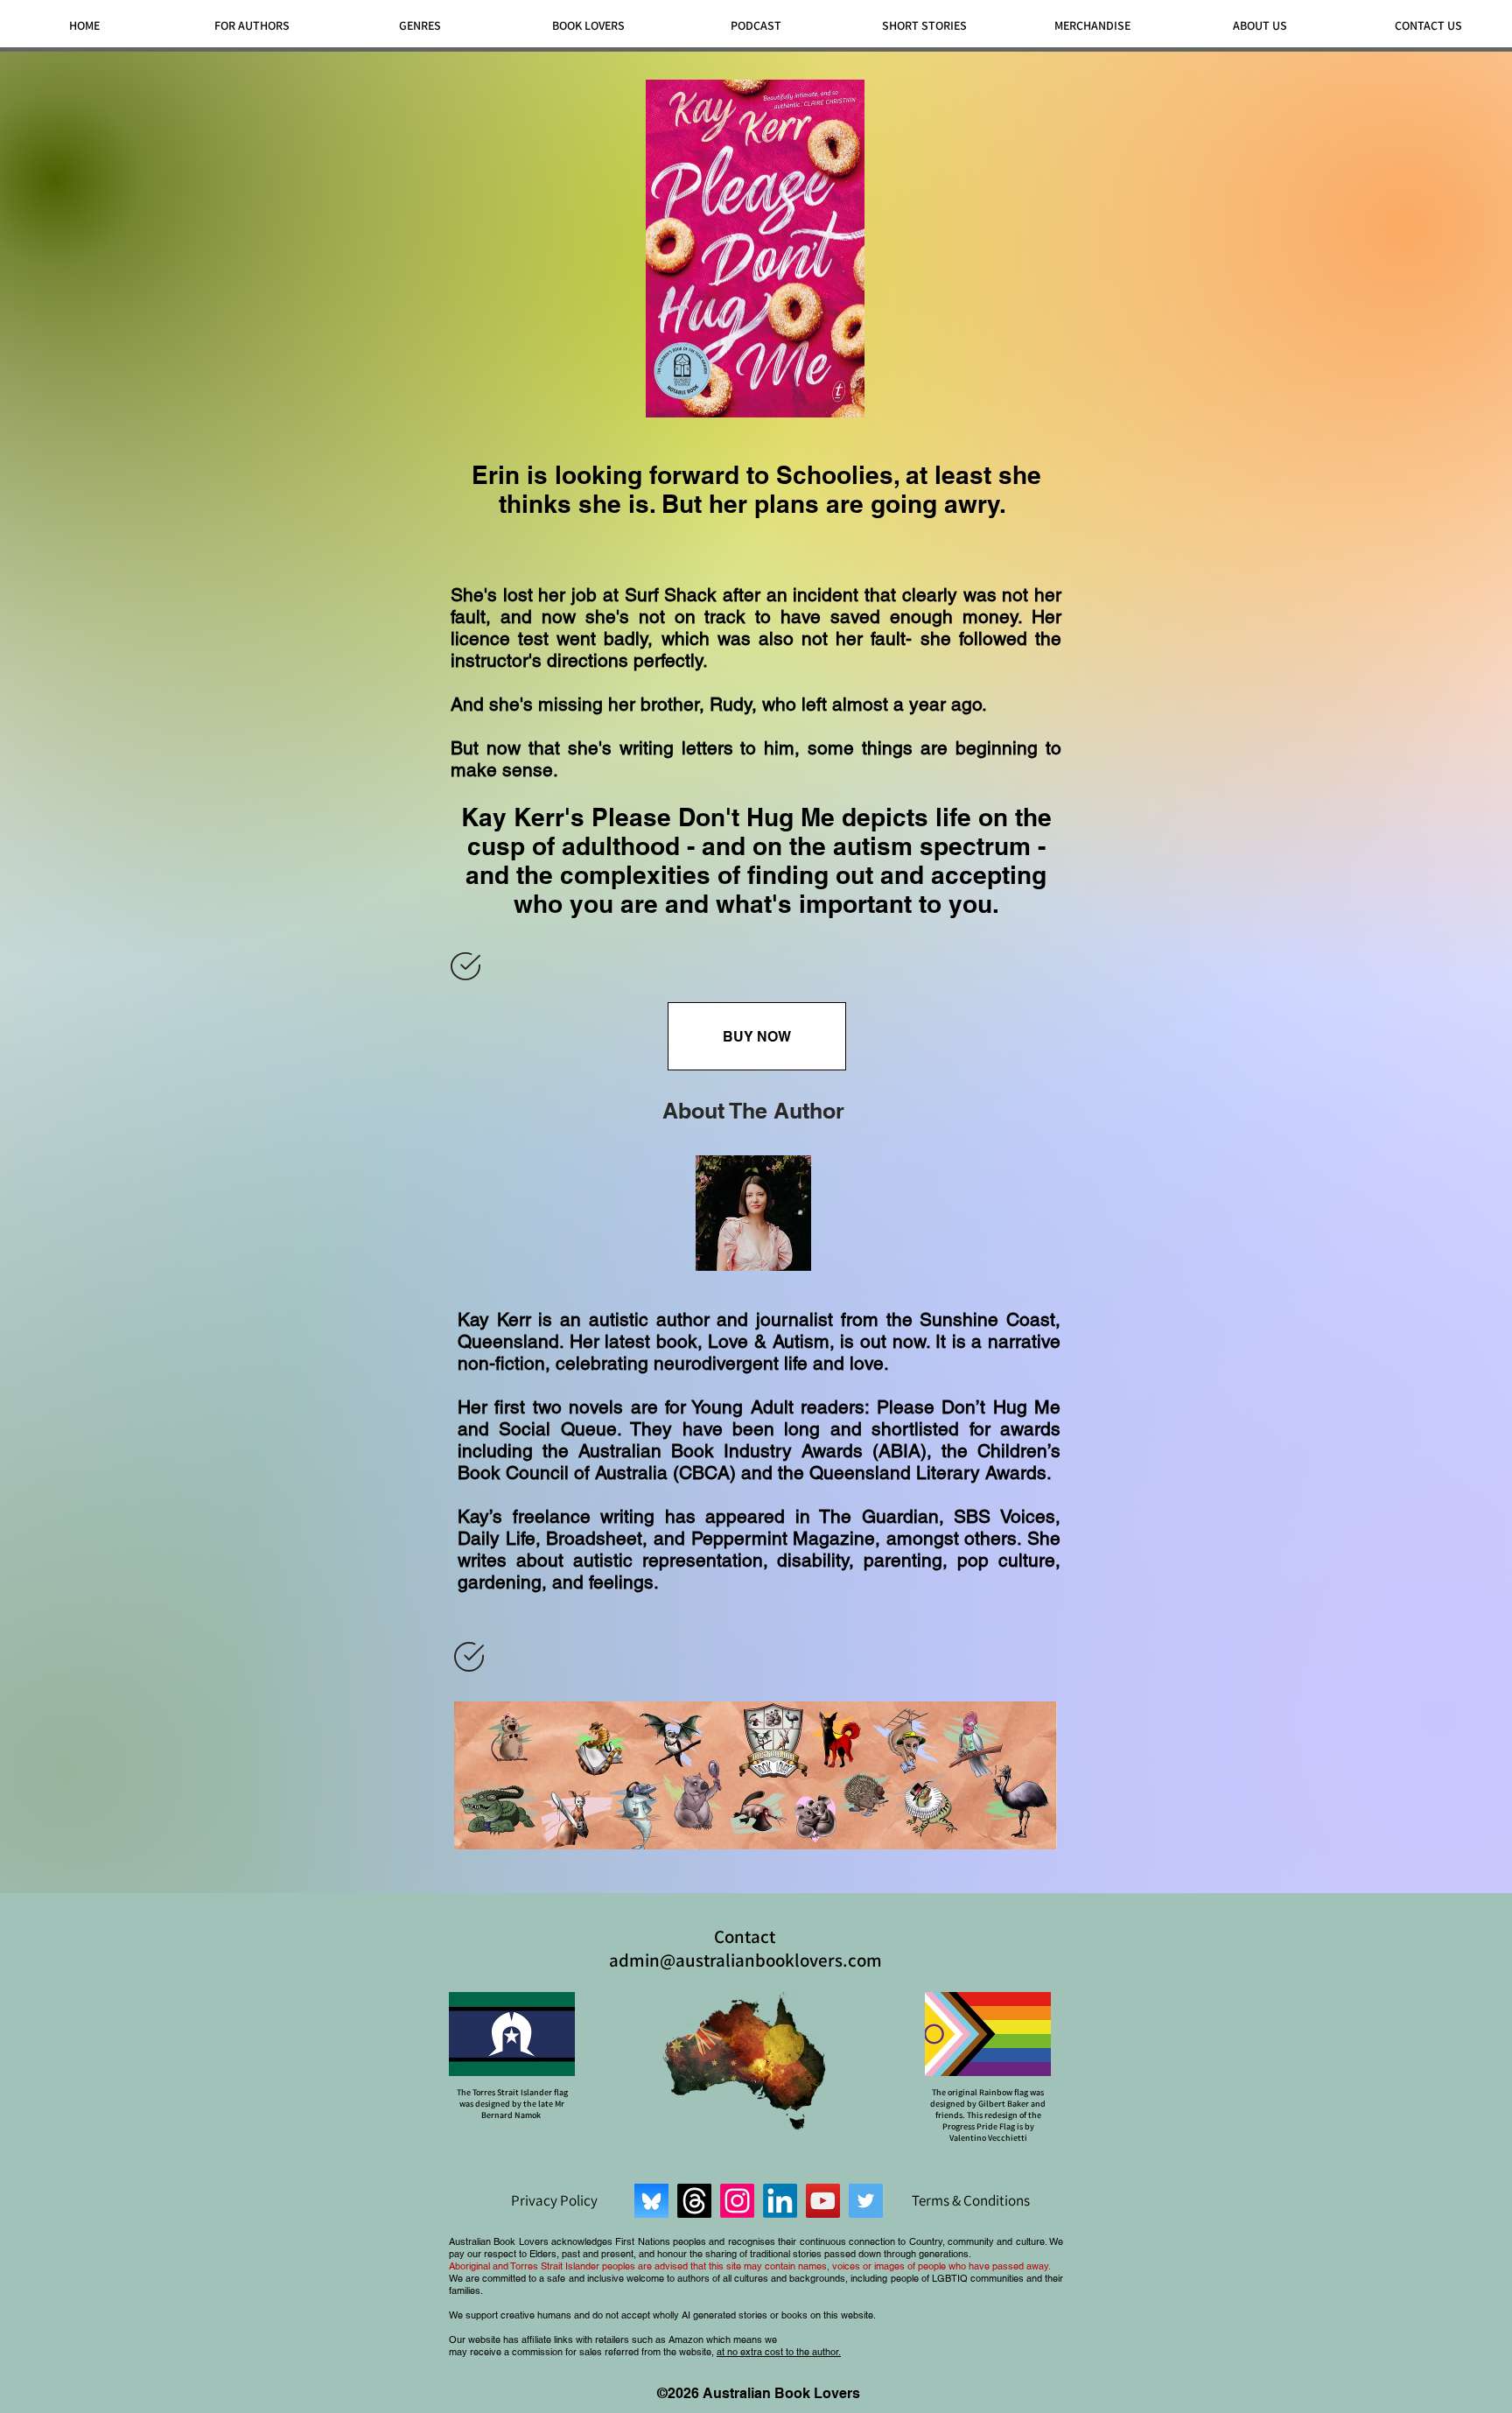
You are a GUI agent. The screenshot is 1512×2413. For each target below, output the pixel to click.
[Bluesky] (651, 2201)
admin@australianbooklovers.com (745, 1960)
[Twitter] (866, 2201)
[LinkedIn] (780, 2201)
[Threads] (694, 2201)
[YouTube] (823, 2201)
